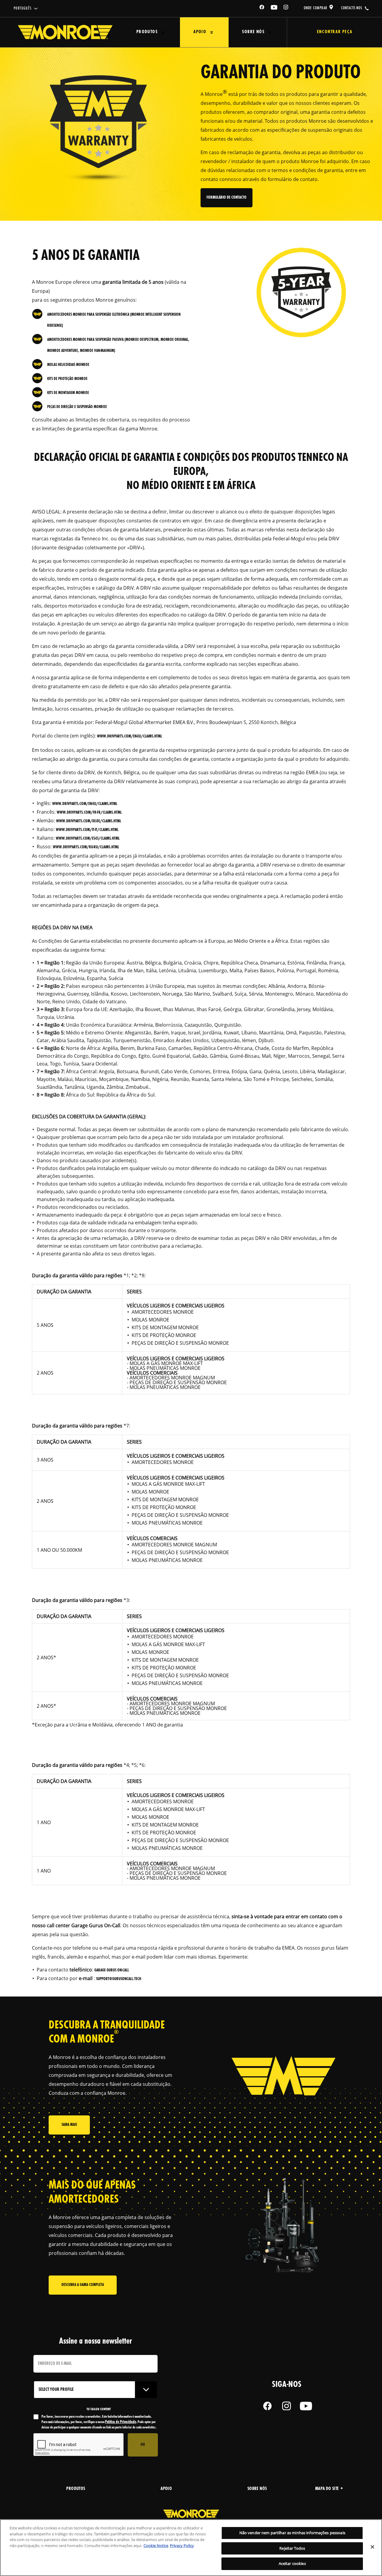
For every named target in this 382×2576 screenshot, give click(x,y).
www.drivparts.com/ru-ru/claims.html (86, 847)
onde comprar (316, 8)
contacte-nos (352, 8)
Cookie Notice (156, 2546)
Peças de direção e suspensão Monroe (77, 407)
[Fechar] (372, 2547)
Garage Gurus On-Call (112, 1970)
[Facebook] (262, 8)
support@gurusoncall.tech (119, 1979)
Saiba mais (69, 2125)
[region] (191, 2548)
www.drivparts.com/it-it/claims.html (87, 830)
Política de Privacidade (121, 2422)
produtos (76, 2489)
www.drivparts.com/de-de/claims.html (89, 821)
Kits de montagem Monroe (68, 393)
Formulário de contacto (227, 198)
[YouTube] (274, 8)
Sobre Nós (253, 32)
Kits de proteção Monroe (67, 379)
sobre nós (257, 2489)
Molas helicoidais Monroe (68, 365)
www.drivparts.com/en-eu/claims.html (130, 736)
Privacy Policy (182, 2546)
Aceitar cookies (292, 2563)
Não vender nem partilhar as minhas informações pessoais (292, 2533)
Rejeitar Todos (292, 2548)
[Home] (65, 32)
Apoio (200, 32)
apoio (166, 2489)
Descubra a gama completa (83, 2285)
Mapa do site (327, 2489)
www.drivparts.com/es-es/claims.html (88, 839)
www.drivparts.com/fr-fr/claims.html (89, 813)
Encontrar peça (335, 32)
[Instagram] (286, 8)
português (23, 9)
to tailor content (99, 2409)
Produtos (147, 32)
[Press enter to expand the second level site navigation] (163, 32)
